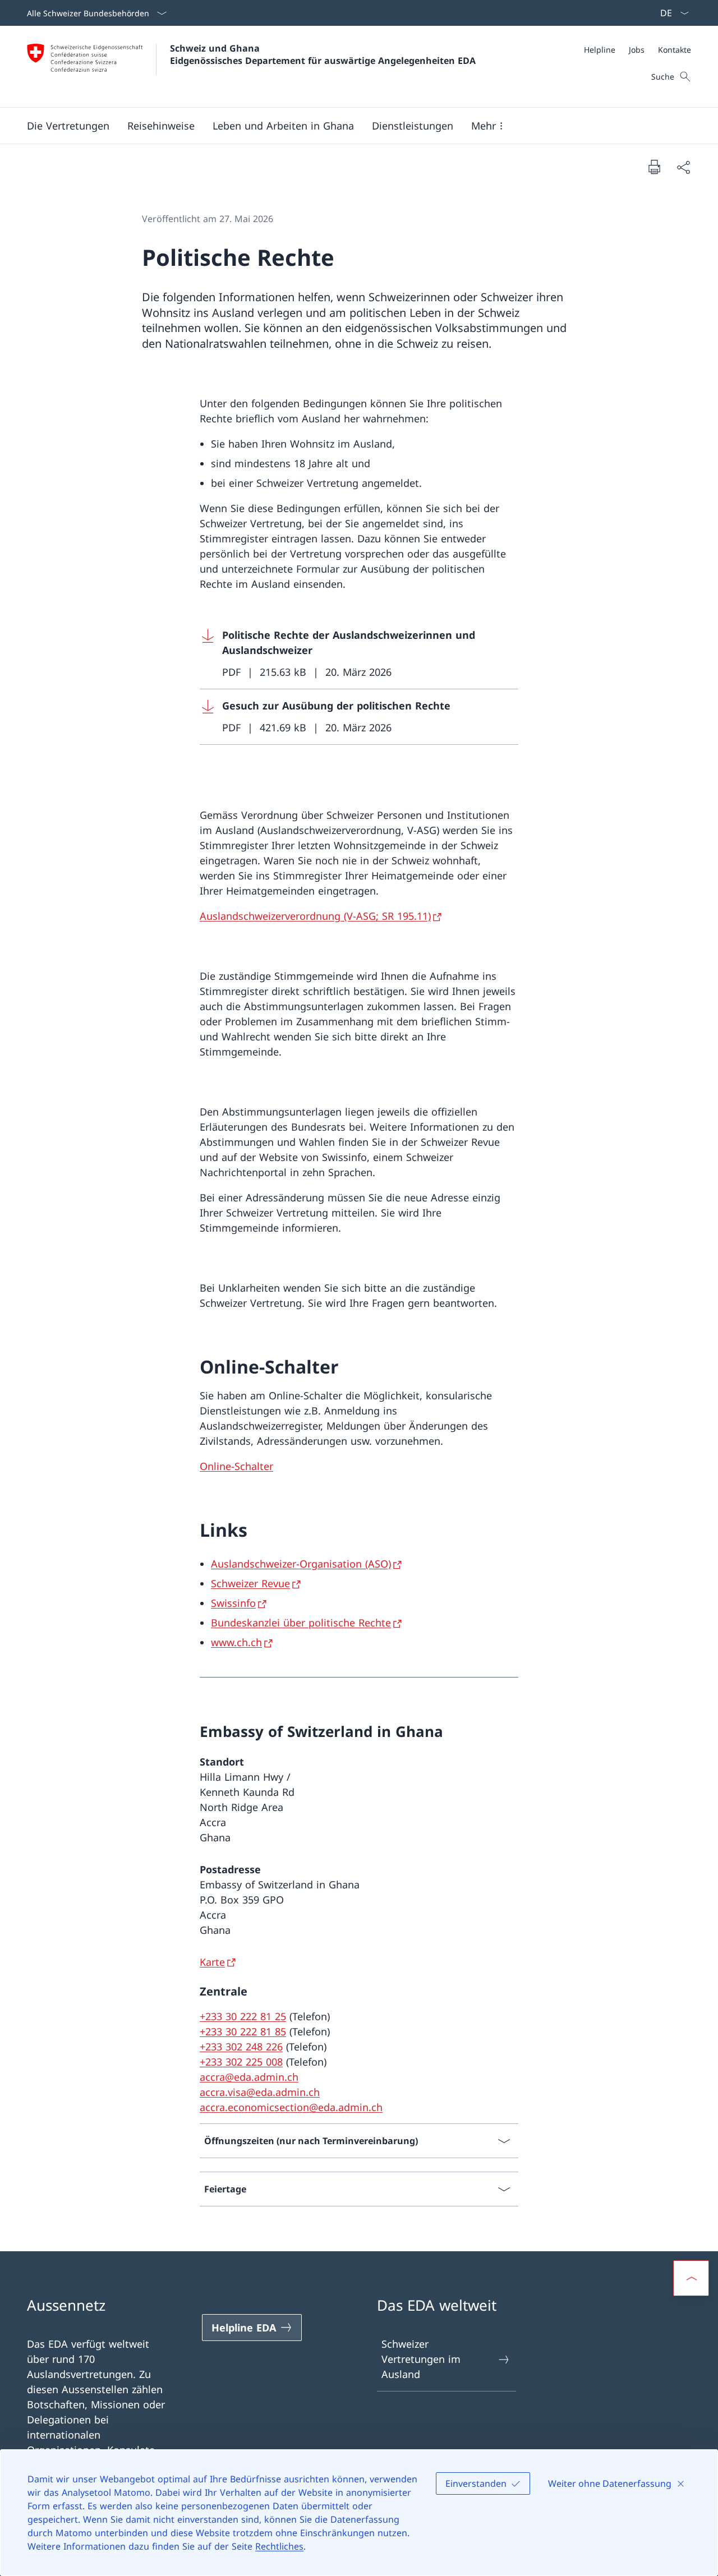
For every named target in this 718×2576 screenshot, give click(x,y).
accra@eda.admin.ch (249, 2077)
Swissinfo (233, 1603)
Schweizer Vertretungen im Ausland (421, 2359)
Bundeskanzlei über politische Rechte (301, 1623)
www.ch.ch (236, 1642)
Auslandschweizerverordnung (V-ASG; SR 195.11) (315, 916)
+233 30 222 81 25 (243, 2016)
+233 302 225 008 (241, 2062)
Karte (212, 1962)
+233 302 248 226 (241, 2047)
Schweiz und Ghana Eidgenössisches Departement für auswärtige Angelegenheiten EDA (323, 54)
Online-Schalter (236, 1466)
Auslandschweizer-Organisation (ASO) (301, 1564)
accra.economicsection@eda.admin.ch (291, 2107)
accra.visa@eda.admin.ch (260, 2092)
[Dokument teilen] (683, 167)
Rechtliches (279, 2546)
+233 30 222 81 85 (243, 2031)
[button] (68, 126)
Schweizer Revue (250, 1583)
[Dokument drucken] (654, 167)
